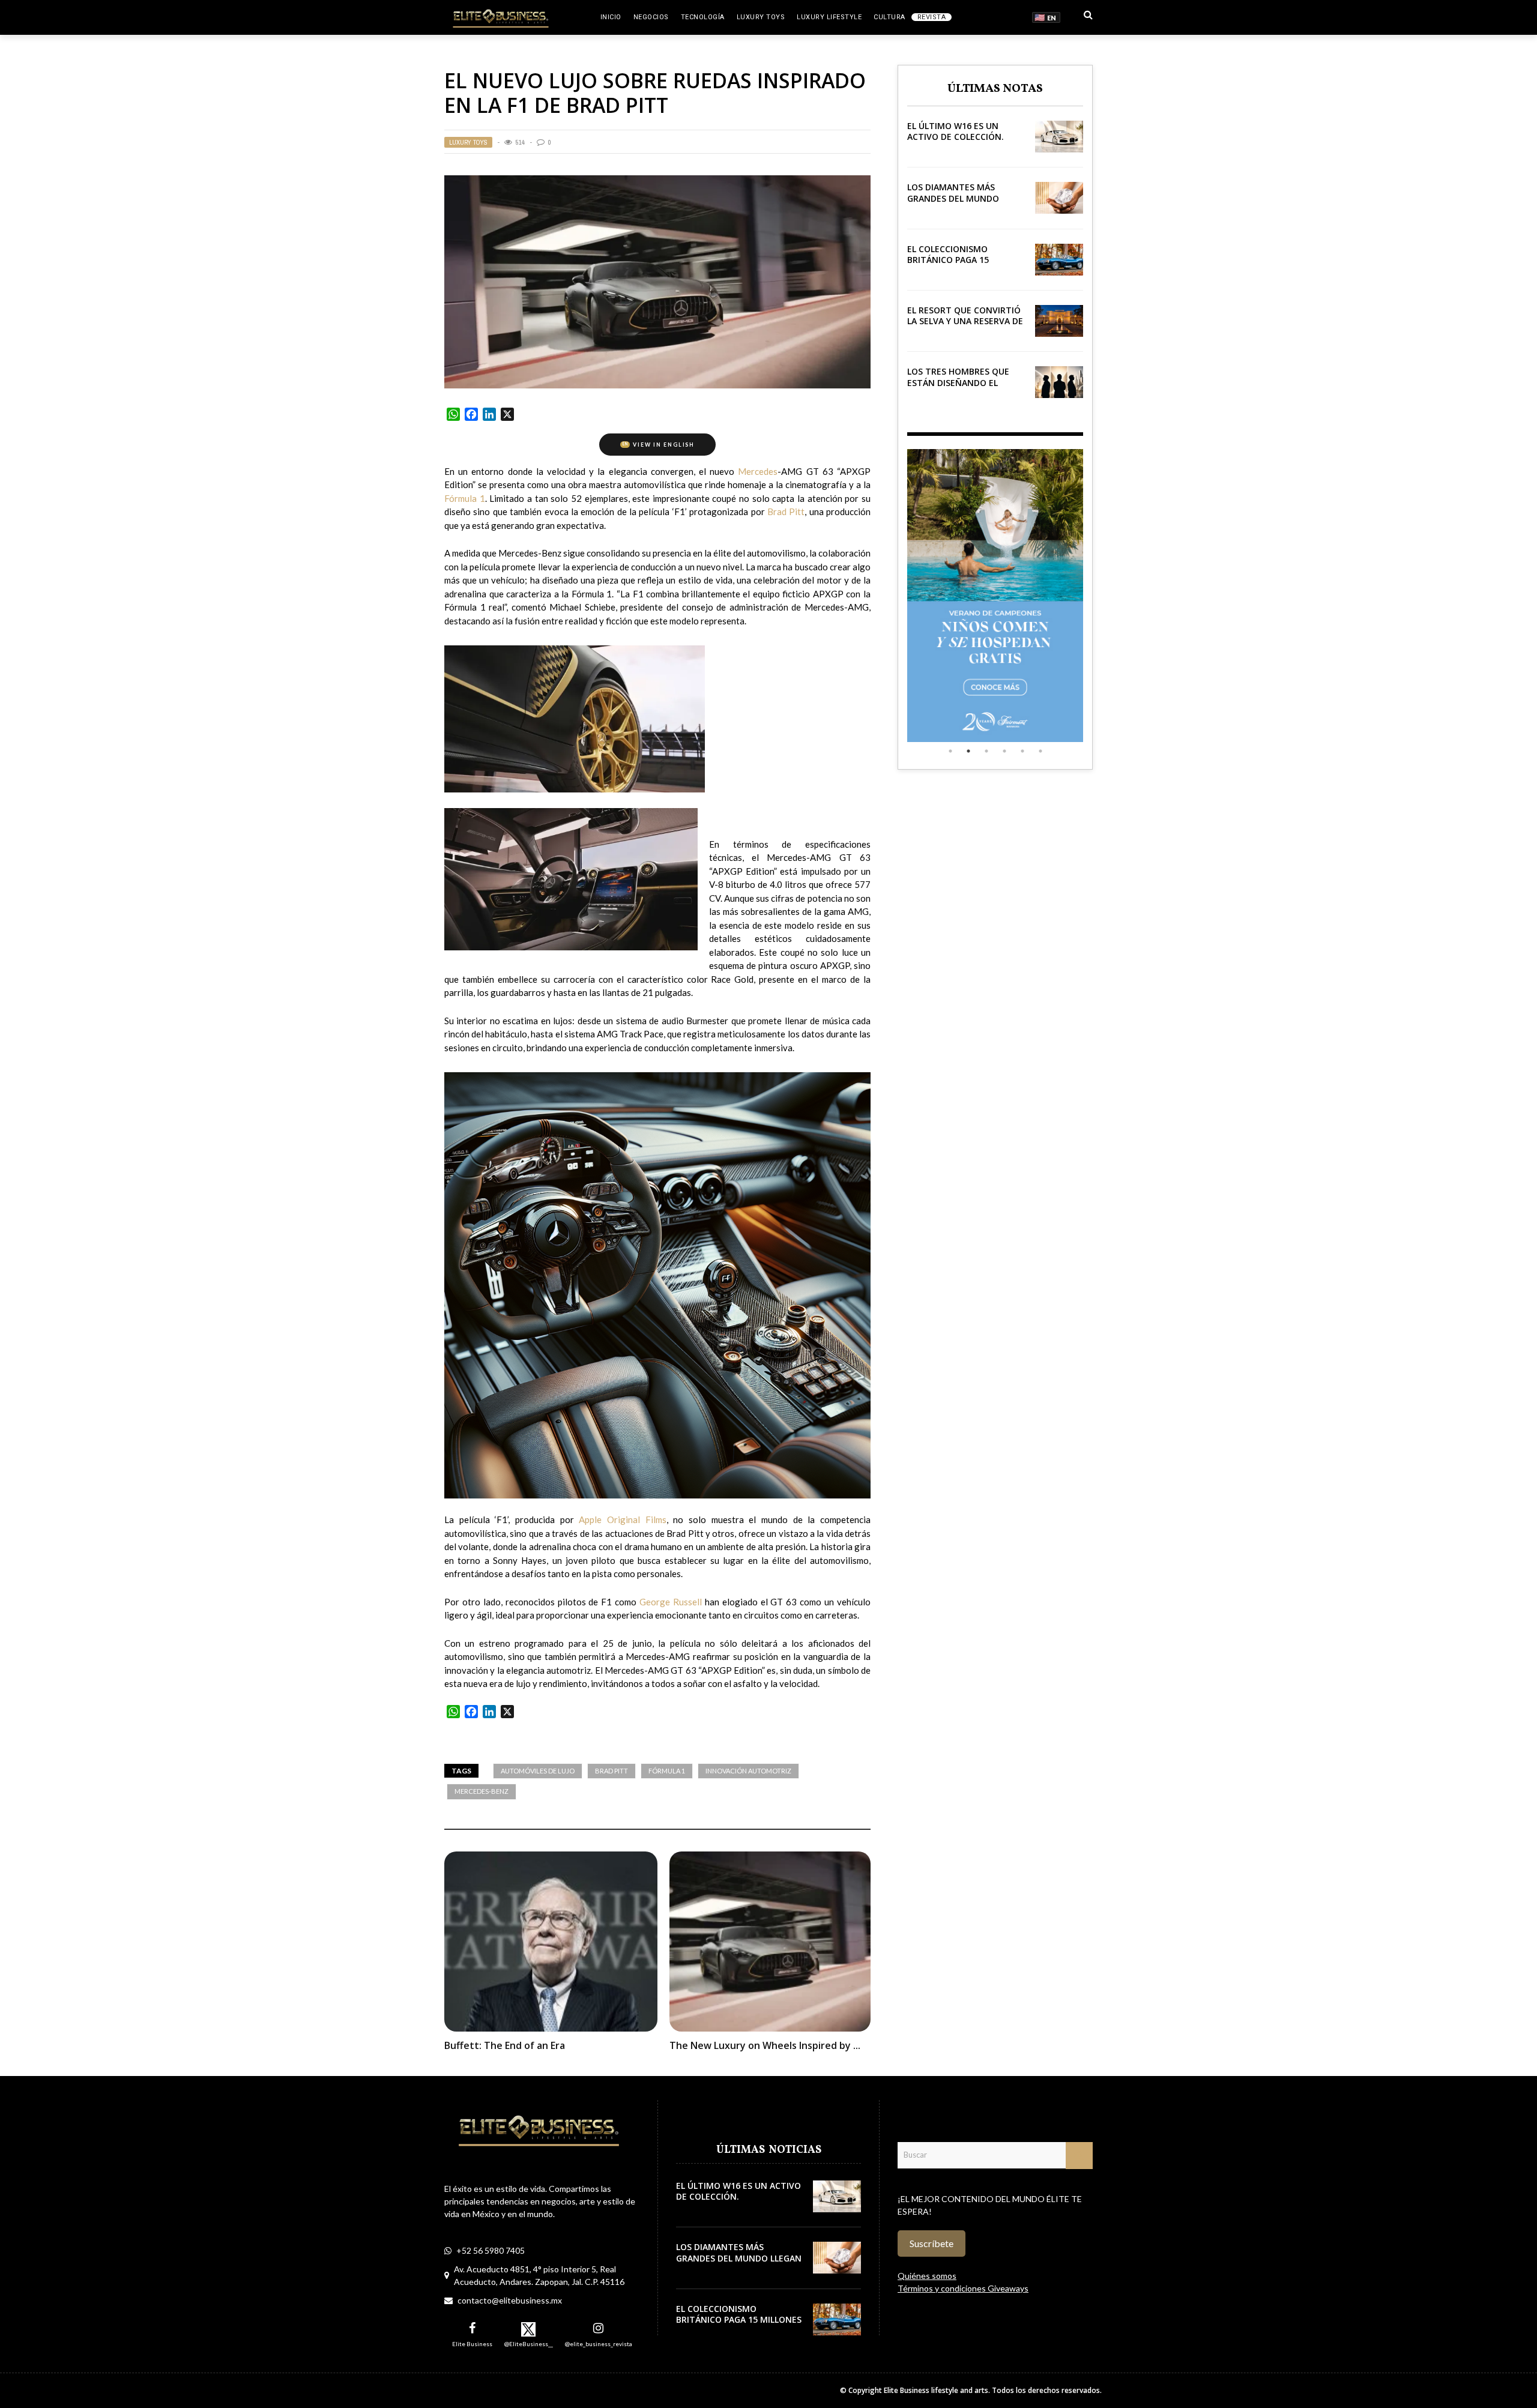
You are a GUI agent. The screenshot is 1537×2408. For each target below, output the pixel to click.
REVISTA (932, 17)
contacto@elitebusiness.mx (510, 2300)
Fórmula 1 (667, 1771)
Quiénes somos (927, 2276)
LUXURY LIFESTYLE (829, 17)
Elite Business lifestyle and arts (936, 2390)
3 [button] (986, 751)
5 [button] (1022, 751)
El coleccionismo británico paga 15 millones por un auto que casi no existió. (958, 265)
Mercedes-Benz (482, 1791)
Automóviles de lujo (538, 1771)
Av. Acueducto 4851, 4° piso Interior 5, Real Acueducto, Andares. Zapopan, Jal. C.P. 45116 (539, 2275)
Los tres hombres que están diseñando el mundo (958, 382)
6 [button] (1040, 751)
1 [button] (950, 751)
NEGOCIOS (651, 17)
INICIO (611, 17)
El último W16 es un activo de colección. (956, 131)
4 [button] (1004, 751)
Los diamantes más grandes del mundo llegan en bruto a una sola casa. (960, 204)
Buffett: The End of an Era (505, 2045)
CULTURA (889, 17)
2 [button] (968, 751)
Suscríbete (932, 2243)
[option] (995, 596)
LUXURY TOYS (761, 17)
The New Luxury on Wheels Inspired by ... (765, 2045)
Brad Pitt (611, 1771)
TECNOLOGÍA (703, 17)
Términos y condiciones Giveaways (963, 2288)
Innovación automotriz (748, 1771)
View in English (659, 445)
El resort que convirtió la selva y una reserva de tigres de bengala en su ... (965, 327)
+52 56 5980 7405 (491, 2250)
